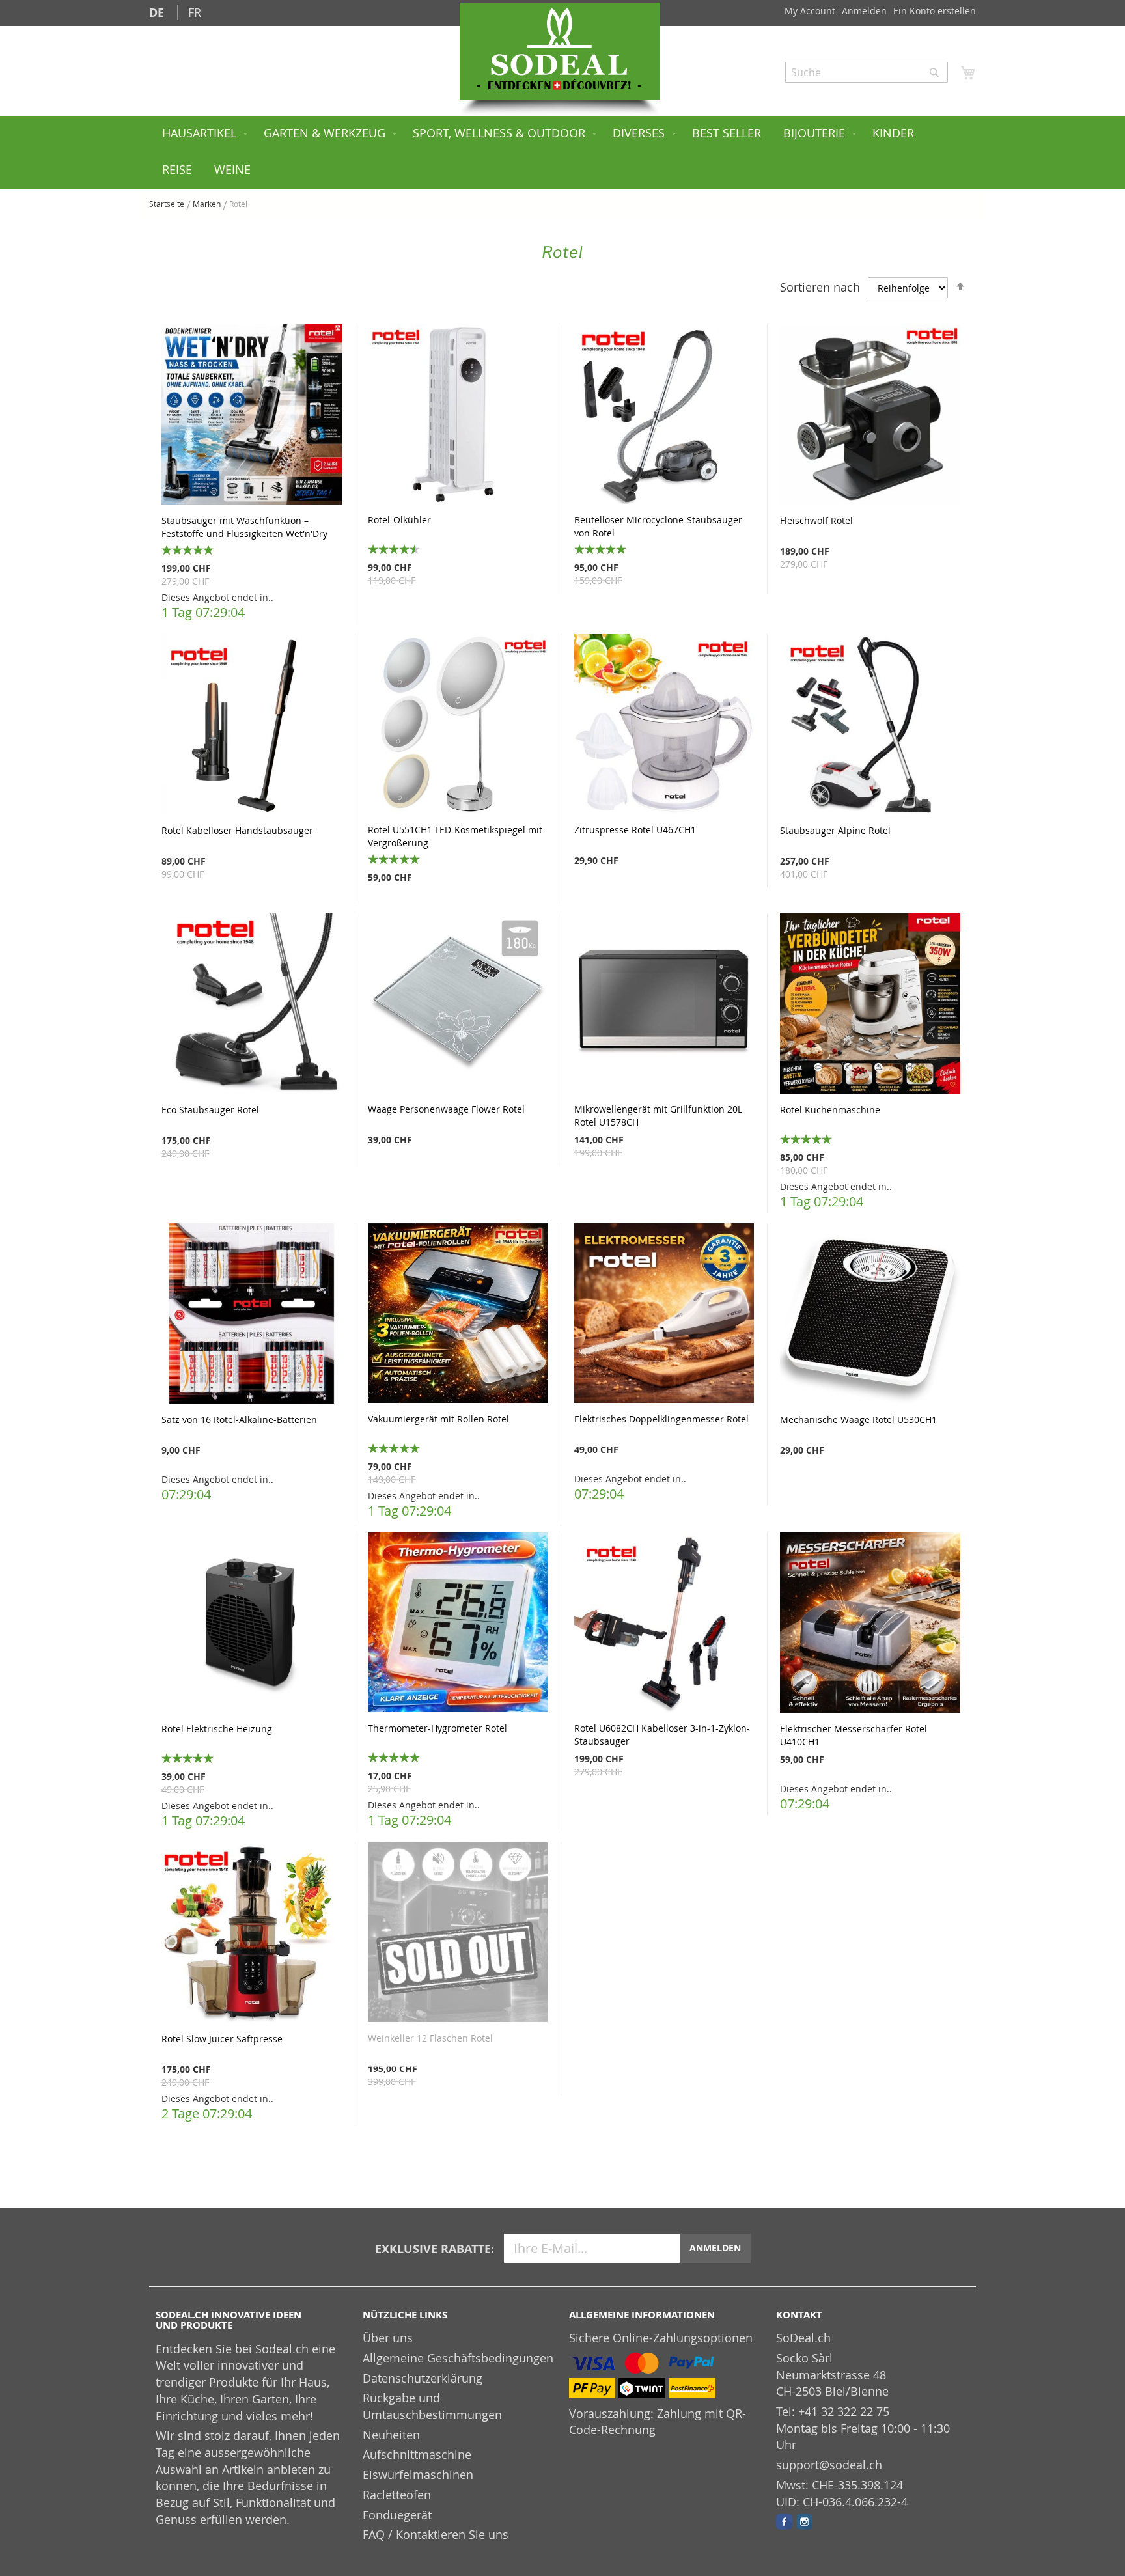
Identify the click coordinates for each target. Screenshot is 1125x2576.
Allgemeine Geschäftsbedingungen (458, 2358)
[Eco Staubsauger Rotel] (252, 1005)
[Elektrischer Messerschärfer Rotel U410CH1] (870, 1624)
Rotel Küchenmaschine (830, 1110)
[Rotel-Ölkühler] (458, 416)
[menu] (562, 152)
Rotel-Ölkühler (399, 520)
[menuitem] (202, 134)
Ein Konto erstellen (935, 11)
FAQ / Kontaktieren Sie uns (436, 2534)
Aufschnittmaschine (417, 2454)
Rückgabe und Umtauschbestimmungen (432, 2406)
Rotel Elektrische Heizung (217, 1729)
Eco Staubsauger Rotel (210, 1110)
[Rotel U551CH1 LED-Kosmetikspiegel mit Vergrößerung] (458, 726)
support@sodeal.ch (829, 2465)
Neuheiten (391, 2435)
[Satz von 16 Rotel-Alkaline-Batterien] (252, 1315)
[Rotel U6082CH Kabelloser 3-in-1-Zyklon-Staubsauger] (664, 1624)
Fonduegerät (397, 2515)
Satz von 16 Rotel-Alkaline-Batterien (239, 1420)
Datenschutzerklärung (423, 2378)
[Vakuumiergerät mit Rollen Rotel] (458, 1315)
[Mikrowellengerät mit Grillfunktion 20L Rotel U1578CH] (664, 1005)
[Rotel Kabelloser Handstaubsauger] (252, 726)
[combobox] (867, 72)
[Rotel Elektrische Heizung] (252, 1624)
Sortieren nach (820, 287)
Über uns (388, 2338)
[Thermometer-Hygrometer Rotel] (458, 1624)
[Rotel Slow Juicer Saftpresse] (252, 1934)
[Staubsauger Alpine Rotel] (870, 726)
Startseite (168, 204)
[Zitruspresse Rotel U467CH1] (664, 726)
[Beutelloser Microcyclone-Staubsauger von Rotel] (664, 416)
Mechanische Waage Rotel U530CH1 (858, 1420)
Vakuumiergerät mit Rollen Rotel (438, 1419)
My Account (810, 11)
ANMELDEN (715, 2248)
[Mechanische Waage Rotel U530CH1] (870, 1315)
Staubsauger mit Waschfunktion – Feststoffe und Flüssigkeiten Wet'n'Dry (244, 527)
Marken (208, 204)
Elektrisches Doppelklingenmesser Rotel (661, 1419)
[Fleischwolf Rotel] (870, 416)
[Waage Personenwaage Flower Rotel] (458, 1005)
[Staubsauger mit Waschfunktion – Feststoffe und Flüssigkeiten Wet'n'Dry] (252, 416)
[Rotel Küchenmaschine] (870, 1005)
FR (195, 12)
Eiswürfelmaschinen (418, 2474)
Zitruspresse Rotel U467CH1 (635, 830)
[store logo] (560, 51)
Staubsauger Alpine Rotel (835, 830)
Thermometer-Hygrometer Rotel (437, 1728)
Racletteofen (397, 2495)
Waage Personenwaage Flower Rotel (446, 1109)
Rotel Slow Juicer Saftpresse (222, 2039)
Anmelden (864, 11)
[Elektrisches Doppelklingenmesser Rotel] (664, 1315)
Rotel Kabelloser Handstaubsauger (237, 830)
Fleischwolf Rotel (816, 520)
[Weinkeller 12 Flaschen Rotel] (458, 1934)
